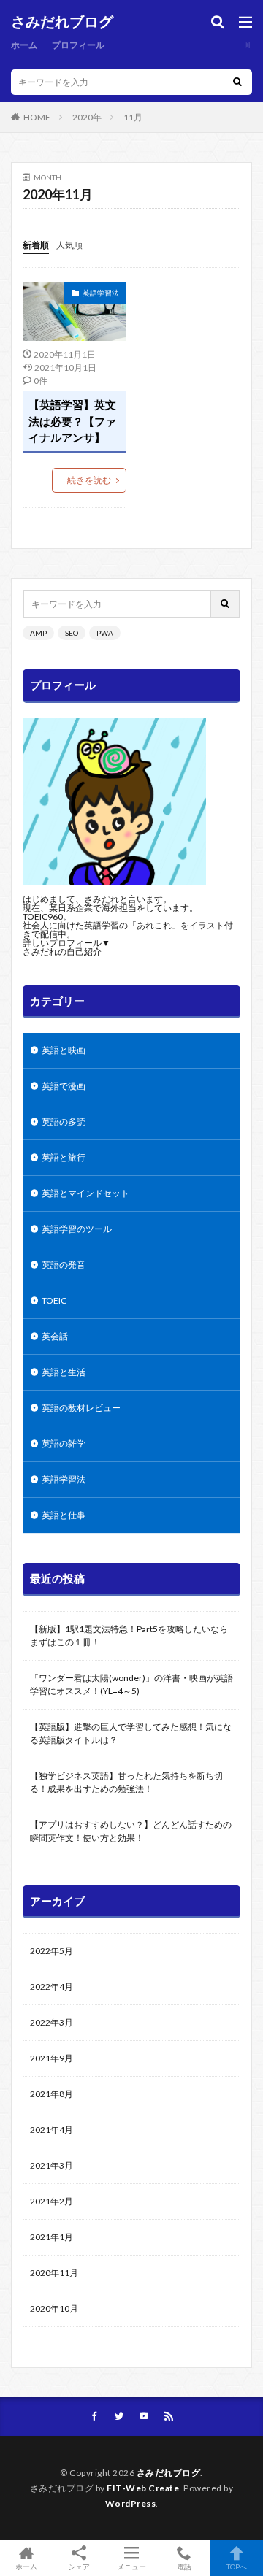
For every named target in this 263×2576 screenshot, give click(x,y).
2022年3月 (52, 2022)
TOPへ (237, 2566)
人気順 (69, 245)
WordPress (131, 2503)
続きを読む (89, 480)
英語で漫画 (64, 1086)
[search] (237, 82)
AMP (38, 633)
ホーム (24, 45)
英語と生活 (64, 1372)
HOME (37, 117)
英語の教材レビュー (81, 1408)
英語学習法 (101, 293)
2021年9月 (52, 2058)
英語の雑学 (64, 1443)
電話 (184, 2566)
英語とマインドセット (85, 1193)
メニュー (131, 2566)
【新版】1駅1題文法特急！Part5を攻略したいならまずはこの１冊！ (129, 1635)
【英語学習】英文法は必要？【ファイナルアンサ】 (72, 421)
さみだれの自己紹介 (62, 951)
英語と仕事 (64, 1515)
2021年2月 (52, 2201)
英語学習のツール (77, 1229)
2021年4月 (52, 2130)
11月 (133, 117)
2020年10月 (54, 2308)
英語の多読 (64, 1122)
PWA (105, 633)
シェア (79, 2567)
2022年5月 (52, 1951)
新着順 (36, 245)
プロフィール (78, 45)
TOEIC (54, 1300)
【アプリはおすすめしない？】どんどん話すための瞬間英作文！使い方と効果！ (131, 1831)
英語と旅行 (64, 1157)
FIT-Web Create (143, 2488)
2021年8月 (52, 2094)
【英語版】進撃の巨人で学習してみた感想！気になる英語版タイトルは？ (131, 1733)
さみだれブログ (62, 22)
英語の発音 (64, 1265)
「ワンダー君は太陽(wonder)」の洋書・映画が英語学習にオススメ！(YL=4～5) (131, 1684)
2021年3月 (52, 2165)
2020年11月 (54, 2273)
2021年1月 (52, 2237)
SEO (72, 633)
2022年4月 (52, 1987)
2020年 (87, 117)
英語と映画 (64, 1050)
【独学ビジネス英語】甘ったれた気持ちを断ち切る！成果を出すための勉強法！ (126, 1782)
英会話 (55, 1336)
